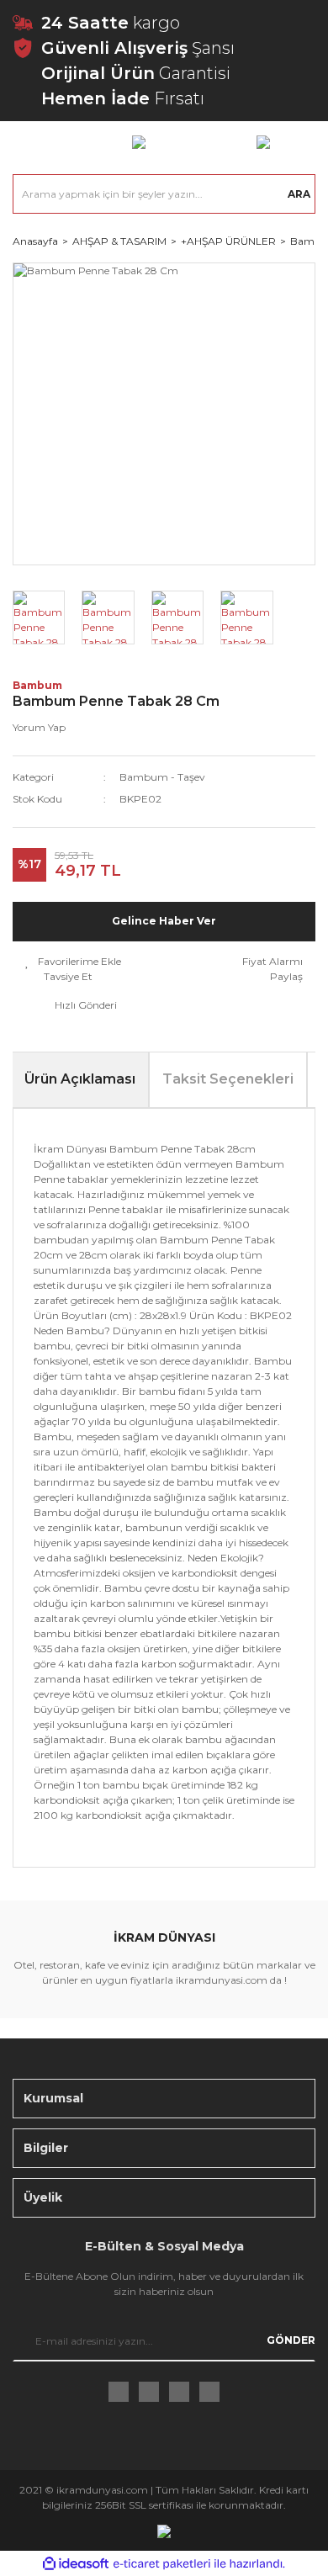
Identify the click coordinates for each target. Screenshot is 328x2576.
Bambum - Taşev (162, 777)
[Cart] (263, 141)
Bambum (37, 685)
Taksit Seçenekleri (228, 1079)
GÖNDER (291, 2340)
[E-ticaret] (162, 2563)
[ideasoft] (76, 2564)
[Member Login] (139, 141)
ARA (299, 194)
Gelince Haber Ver (164, 921)
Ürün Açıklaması (80, 1079)
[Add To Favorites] (73, 962)
